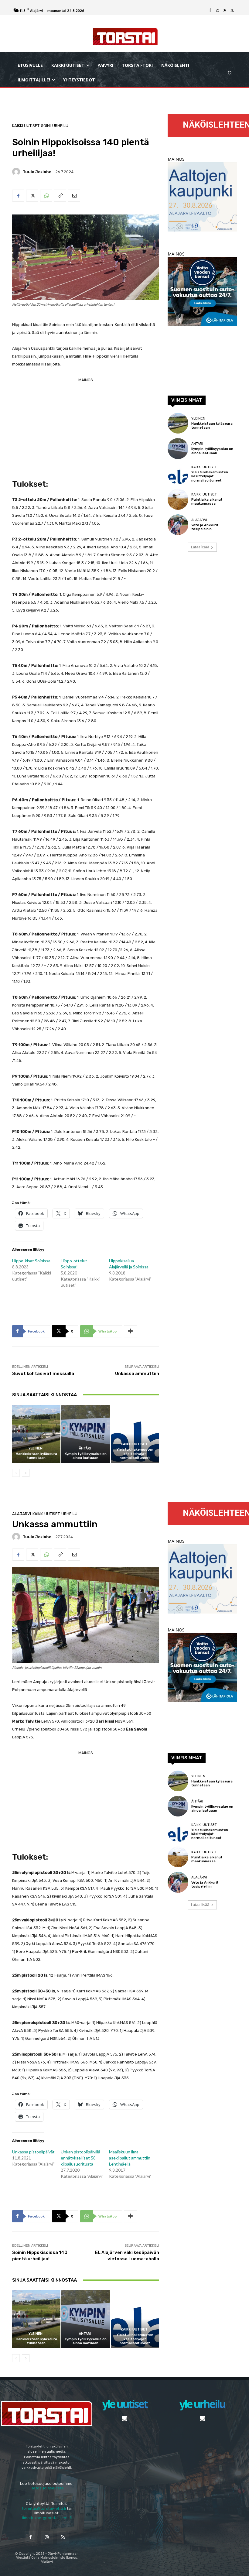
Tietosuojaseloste (47, 2488)
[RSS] (225, 11)
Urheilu (60, 126)
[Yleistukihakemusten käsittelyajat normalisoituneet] (135, 1434)
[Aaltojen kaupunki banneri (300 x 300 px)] (202, 230)
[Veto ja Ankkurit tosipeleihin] (178, 525)
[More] (131, 1331)
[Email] (74, 196)
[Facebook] (210, 11)
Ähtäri (85, 1448)
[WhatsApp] (46, 196)
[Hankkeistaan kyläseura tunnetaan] (36, 1434)
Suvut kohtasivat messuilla (43, 1374)
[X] (232, 11)
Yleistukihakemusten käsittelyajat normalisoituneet (135, 1454)
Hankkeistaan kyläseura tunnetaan (36, 1456)
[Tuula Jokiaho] (17, 172)
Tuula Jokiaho (37, 172)
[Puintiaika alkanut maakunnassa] (178, 499)
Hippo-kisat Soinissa (31, 1261)
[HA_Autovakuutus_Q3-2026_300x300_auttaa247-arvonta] (202, 325)
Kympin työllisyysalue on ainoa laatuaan (86, 1456)
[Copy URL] (60, 196)
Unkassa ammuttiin (137, 1374)
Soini (46, 126)
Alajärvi (199, 520)
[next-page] (26, 1473)
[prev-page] (16, 1473)
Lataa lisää (200, 547)
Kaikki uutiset (26, 126)
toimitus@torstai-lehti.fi (44, 2508)
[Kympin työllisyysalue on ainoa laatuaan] (85, 1434)
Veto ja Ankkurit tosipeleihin (205, 527)
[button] (230, 73)
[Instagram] (217, 11)
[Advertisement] (86, 427)
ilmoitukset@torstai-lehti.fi (47, 2518)
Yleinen (36, 1448)
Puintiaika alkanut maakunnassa (207, 502)
